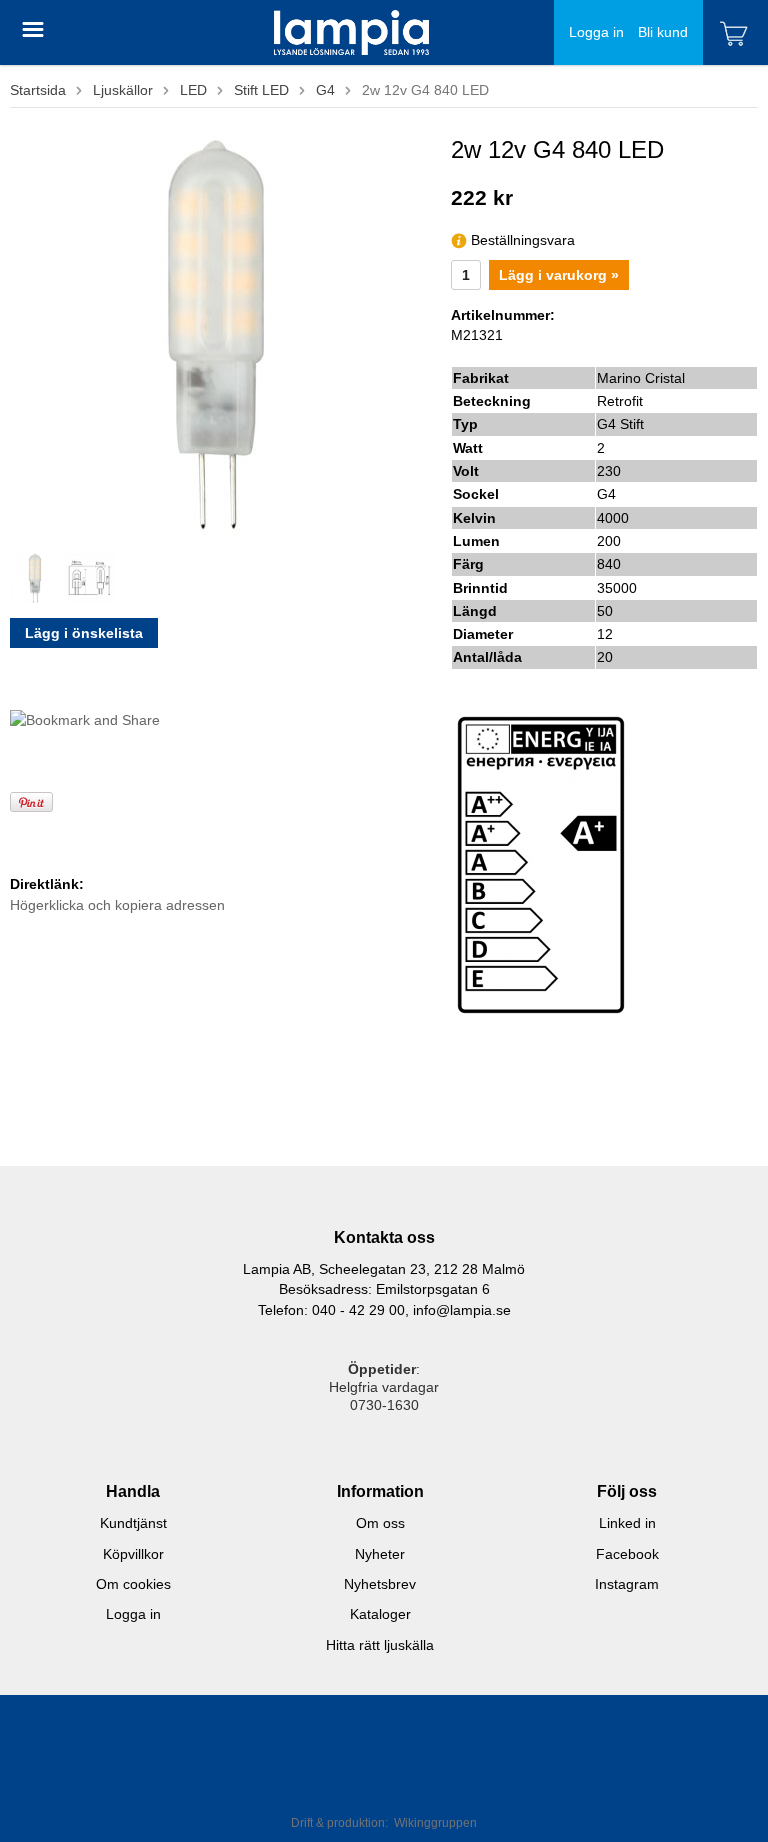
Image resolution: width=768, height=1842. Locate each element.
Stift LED (261, 90)
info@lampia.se (462, 1310)
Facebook (627, 1554)
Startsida (38, 90)
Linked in (627, 1523)
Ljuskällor (123, 90)
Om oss (380, 1523)
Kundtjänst (133, 1523)
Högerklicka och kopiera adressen (117, 905)
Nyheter (380, 1554)
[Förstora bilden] (216, 333)
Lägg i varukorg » (559, 275)
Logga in (596, 32)
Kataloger (380, 1614)
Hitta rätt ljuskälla (380, 1645)
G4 (325, 90)
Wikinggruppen (435, 1823)
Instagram (627, 1584)
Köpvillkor (133, 1554)
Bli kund (663, 32)
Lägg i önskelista (84, 633)
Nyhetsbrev (380, 1584)
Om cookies (133, 1584)
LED (193, 90)
